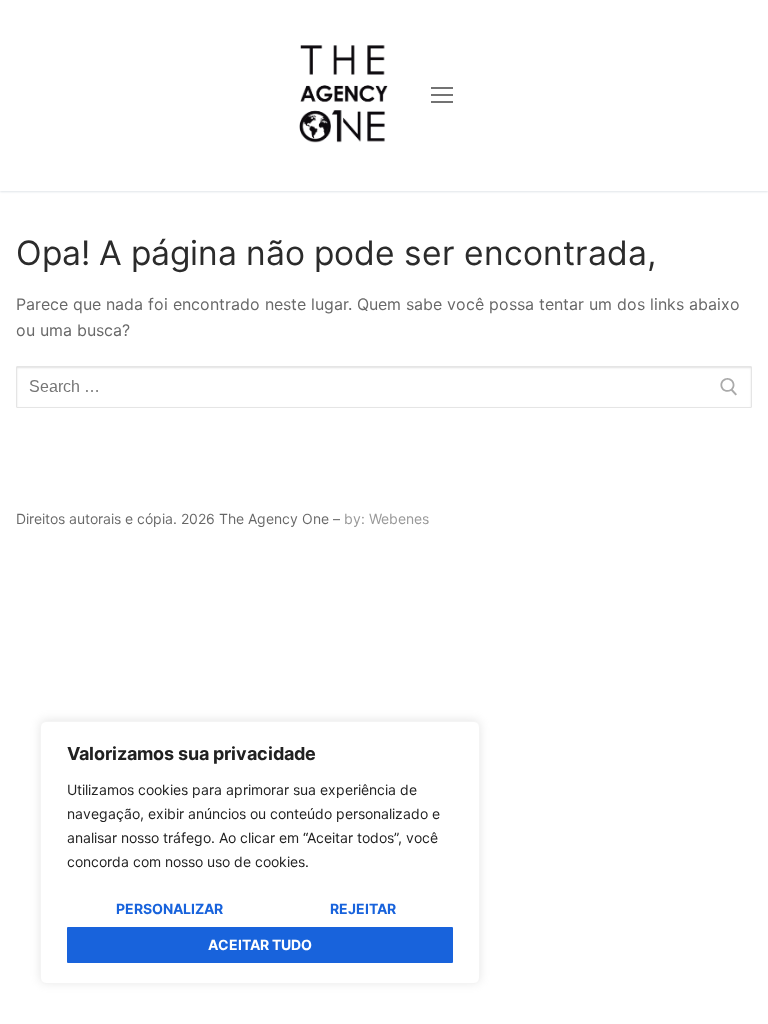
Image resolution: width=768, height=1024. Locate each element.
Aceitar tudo (260, 944)
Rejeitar (363, 908)
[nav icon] (442, 96)
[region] (260, 852)
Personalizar (169, 908)
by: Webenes (386, 518)
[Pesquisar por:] (384, 387)
